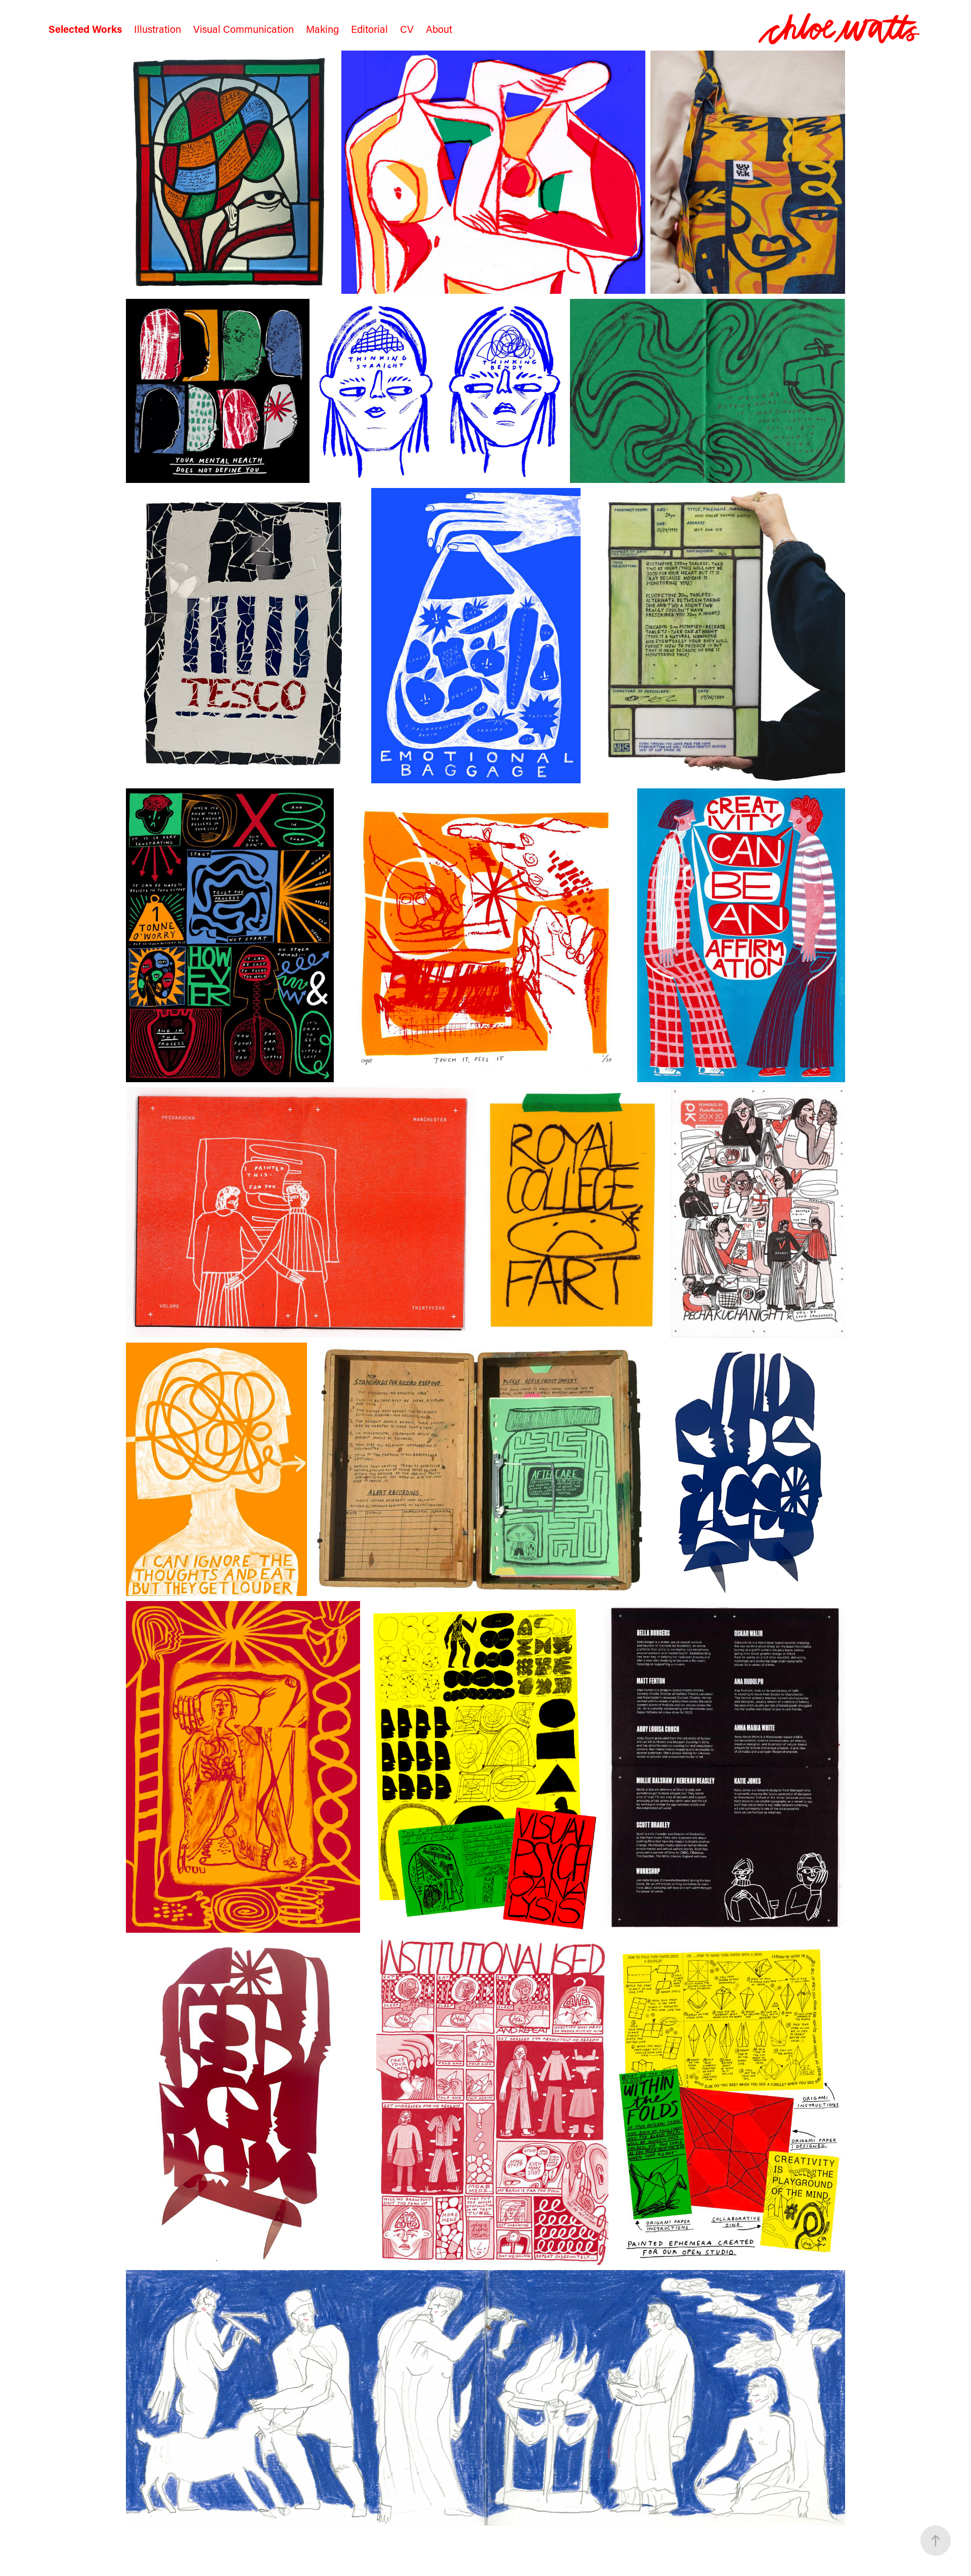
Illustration (158, 29)
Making (322, 29)
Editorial (369, 29)
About (439, 29)
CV (407, 29)
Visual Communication (244, 29)
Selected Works (85, 29)
